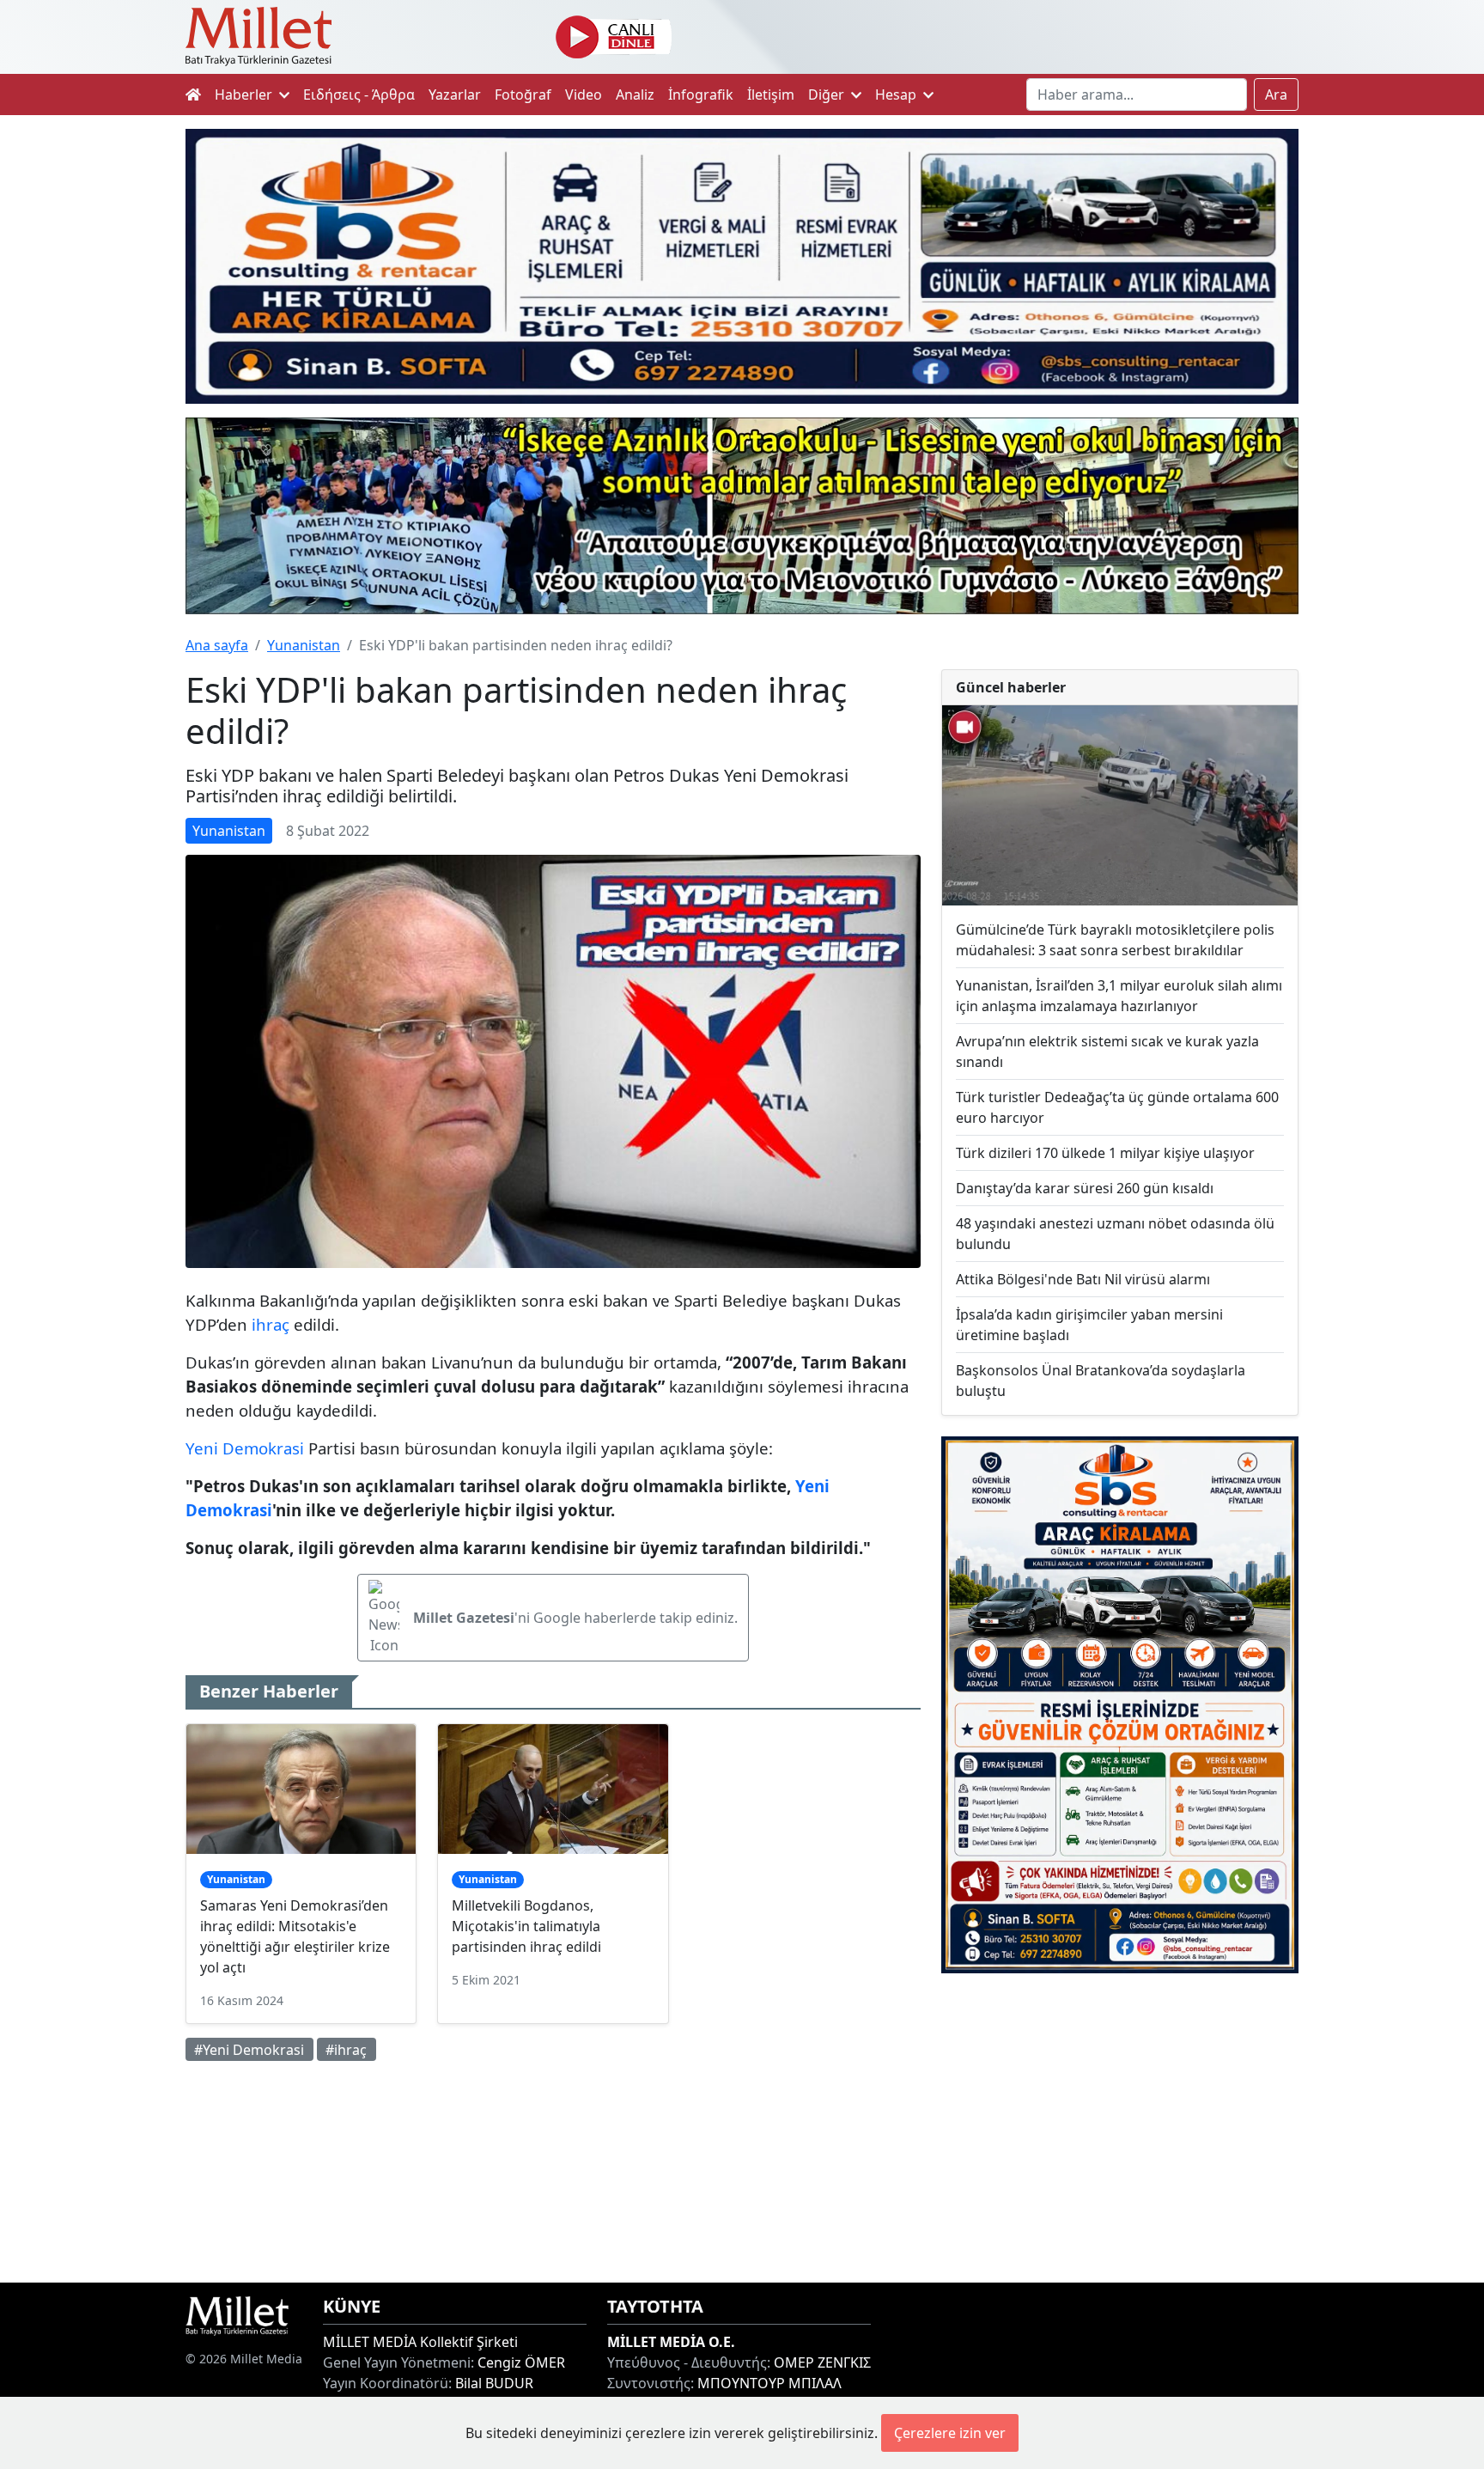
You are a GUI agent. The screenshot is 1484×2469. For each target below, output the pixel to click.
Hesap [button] (897, 94)
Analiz (635, 94)
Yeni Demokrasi (245, 1448)
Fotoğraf (523, 94)
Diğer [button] (828, 94)
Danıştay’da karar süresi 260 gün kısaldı (1085, 1188)
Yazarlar (455, 94)
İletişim (771, 94)
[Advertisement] (1120, 2128)
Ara (1276, 94)
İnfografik (701, 94)
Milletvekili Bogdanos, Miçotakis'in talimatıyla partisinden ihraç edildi (526, 1926)
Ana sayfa (217, 645)
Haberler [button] (245, 94)
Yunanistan (304, 645)
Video (584, 94)
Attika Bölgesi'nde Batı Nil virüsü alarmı (1083, 1279)
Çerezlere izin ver (950, 2433)
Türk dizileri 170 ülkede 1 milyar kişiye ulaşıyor (1105, 1153)
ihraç (271, 1324)
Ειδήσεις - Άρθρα (359, 94)
